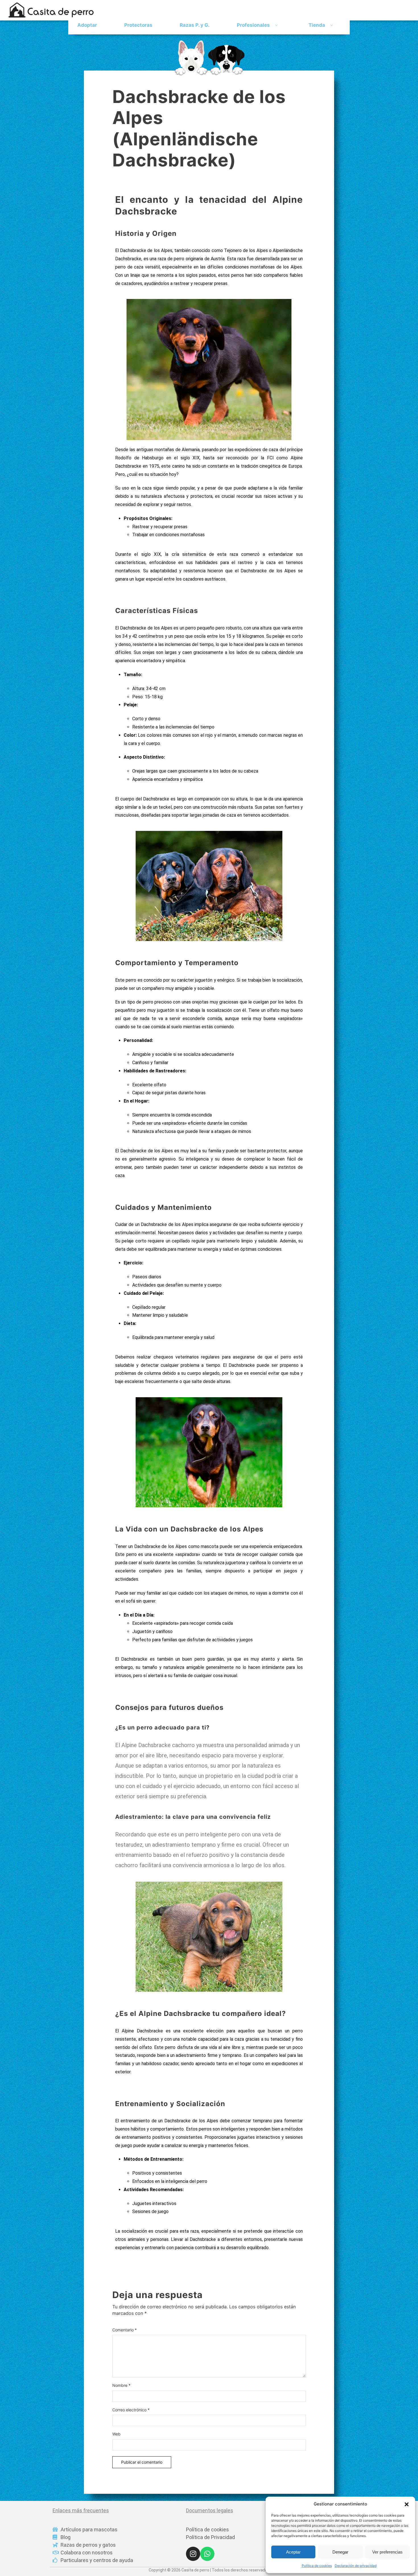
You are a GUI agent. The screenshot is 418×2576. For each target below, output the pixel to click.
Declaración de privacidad (356, 2566)
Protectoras (138, 25)
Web (116, 2434)
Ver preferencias (387, 2552)
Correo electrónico (131, 2410)
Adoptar (87, 25)
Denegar (340, 2552)
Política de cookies (317, 2566)
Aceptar (293, 2552)
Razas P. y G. (195, 25)
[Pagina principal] (209, 58)
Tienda (317, 25)
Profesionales (253, 25)
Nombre (121, 2385)
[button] (407, 2504)
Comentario (125, 2330)
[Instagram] (193, 2554)
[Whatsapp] (207, 2554)
